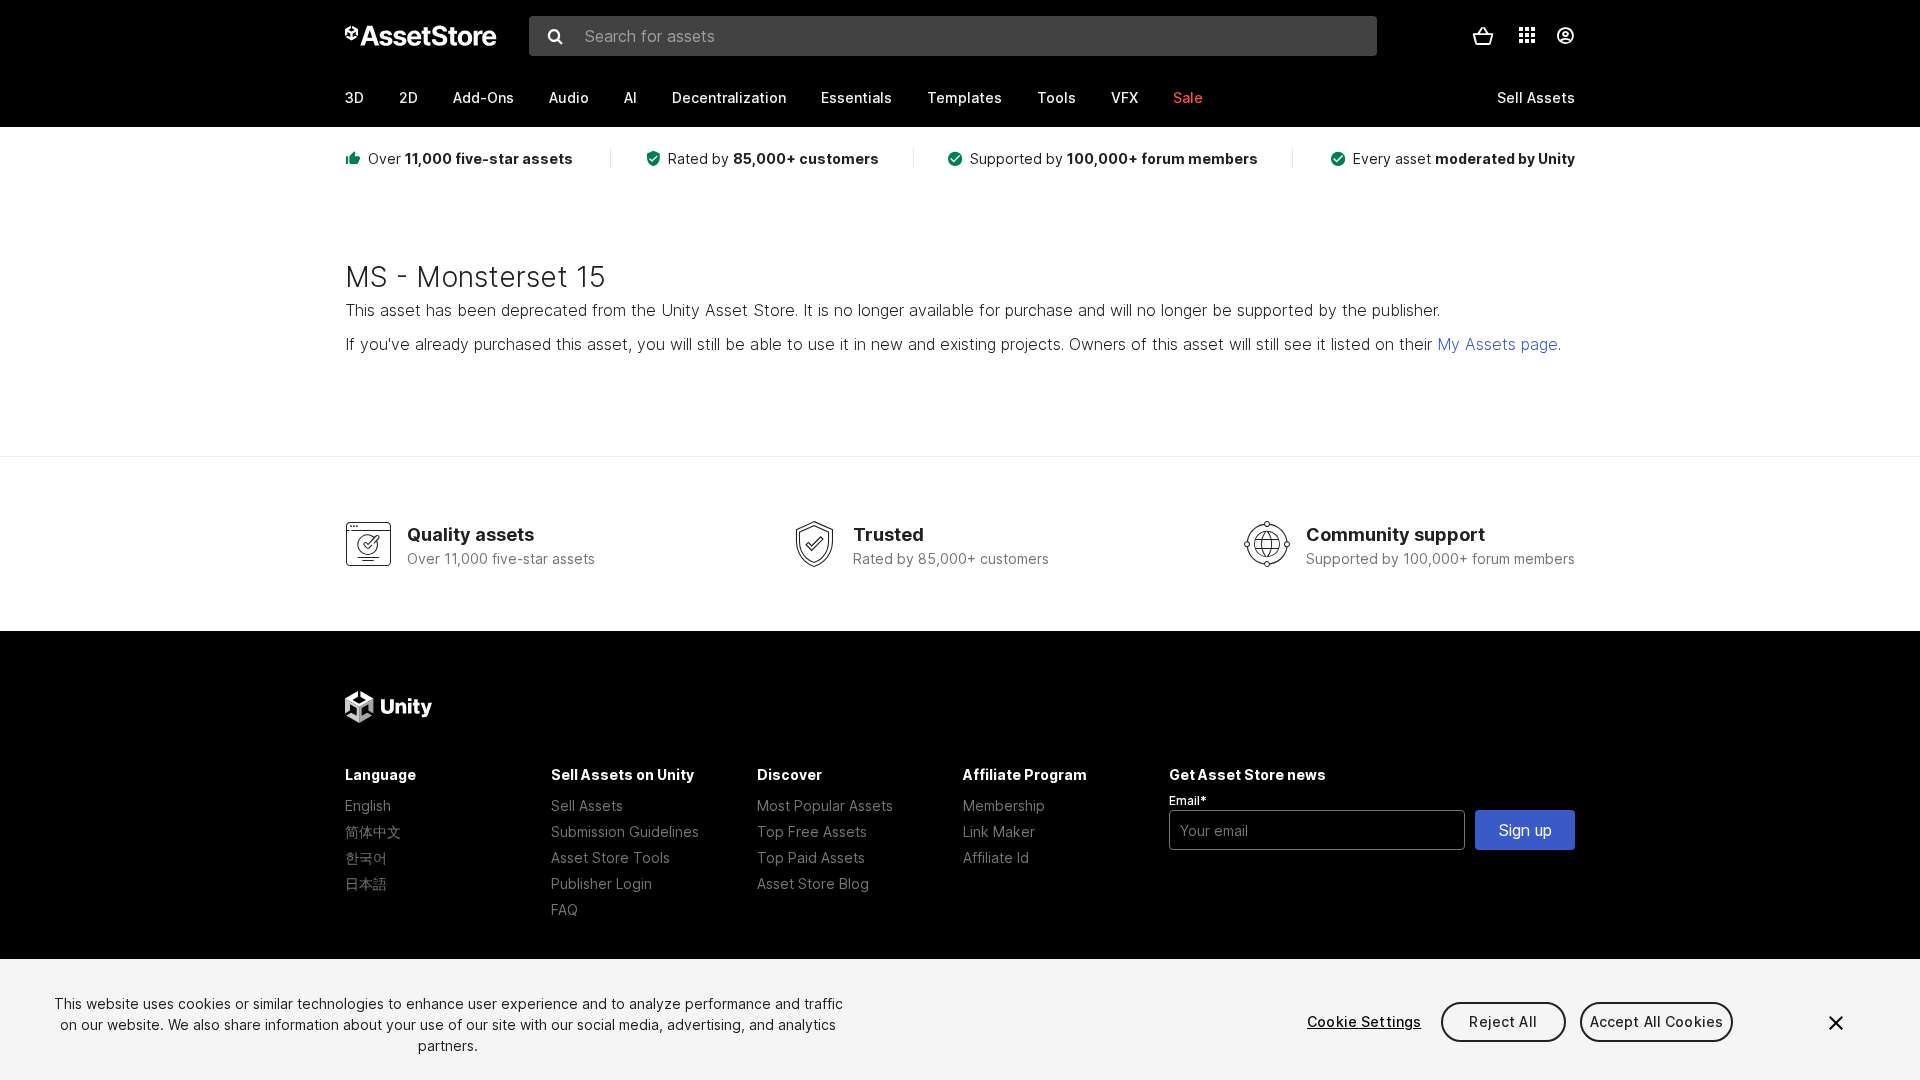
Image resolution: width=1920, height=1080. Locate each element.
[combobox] (953, 36)
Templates (964, 97)
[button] (1483, 36)
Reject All (1502, 1021)
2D (408, 97)
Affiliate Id (996, 857)
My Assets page (1497, 344)
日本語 (366, 883)
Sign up (1525, 830)
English (368, 805)
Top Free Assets (812, 831)
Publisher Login (601, 883)
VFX (1124, 97)
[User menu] (1565, 36)
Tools (1056, 97)
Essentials (856, 97)
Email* (1188, 800)
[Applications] (1527, 35)
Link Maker (999, 831)
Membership (1004, 805)
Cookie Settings (1364, 1021)
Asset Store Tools (610, 857)
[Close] (1836, 1023)
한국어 (366, 857)
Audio (569, 97)
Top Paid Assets (811, 857)
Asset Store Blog (813, 883)
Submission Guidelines (625, 831)
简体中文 (373, 831)
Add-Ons (483, 97)
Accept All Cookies (1657, 1021)
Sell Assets (587, 805)
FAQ (564, 909)
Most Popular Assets (825, 805)
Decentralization (729, 97)
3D (354, 97)
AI (630, 97)
